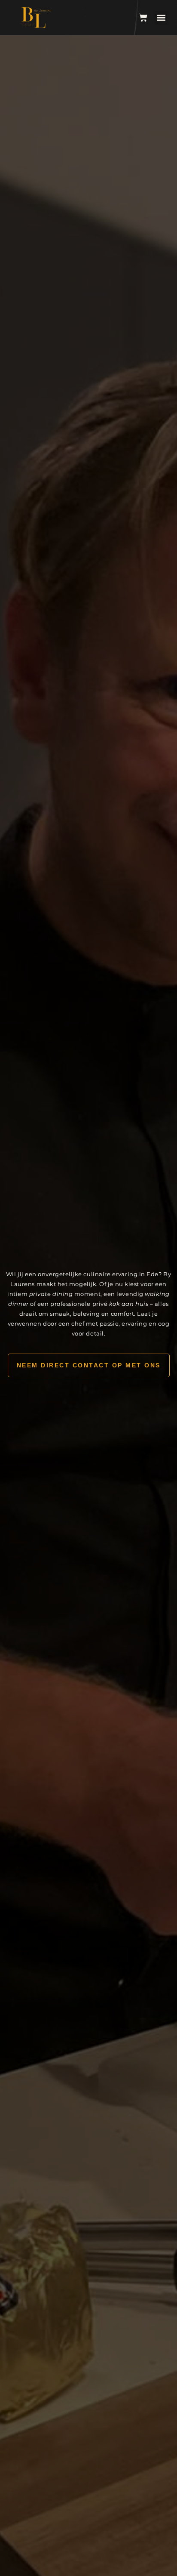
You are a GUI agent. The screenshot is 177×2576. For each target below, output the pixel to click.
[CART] (143, 18)
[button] (161, 18)
